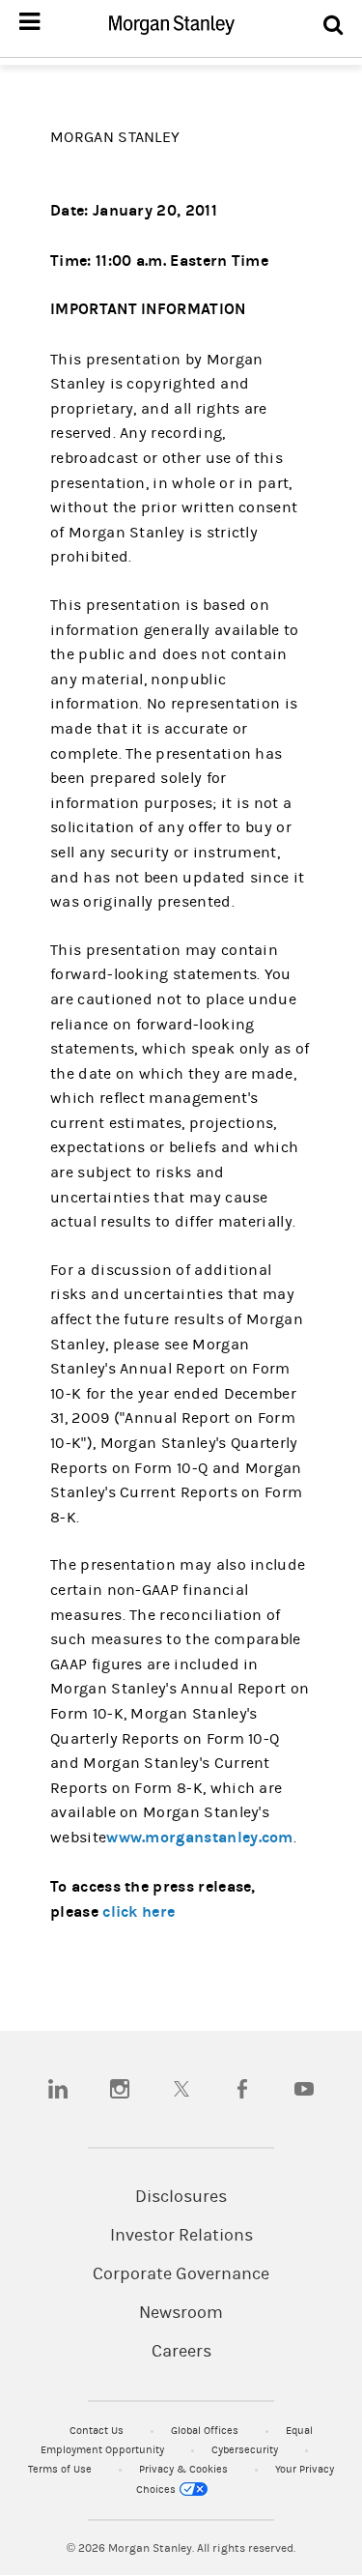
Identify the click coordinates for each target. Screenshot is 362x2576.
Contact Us (98, 2431)
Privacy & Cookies (185, 2469)
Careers (181, 2352)
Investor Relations (181, 2236)
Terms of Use (61, 2469)
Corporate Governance (181, 2274)
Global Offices (206, 2431)
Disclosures (181, 2197)
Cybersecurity (246, 2450)
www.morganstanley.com (200, 1837)
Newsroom (181, 2313)
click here (139, 1911)
